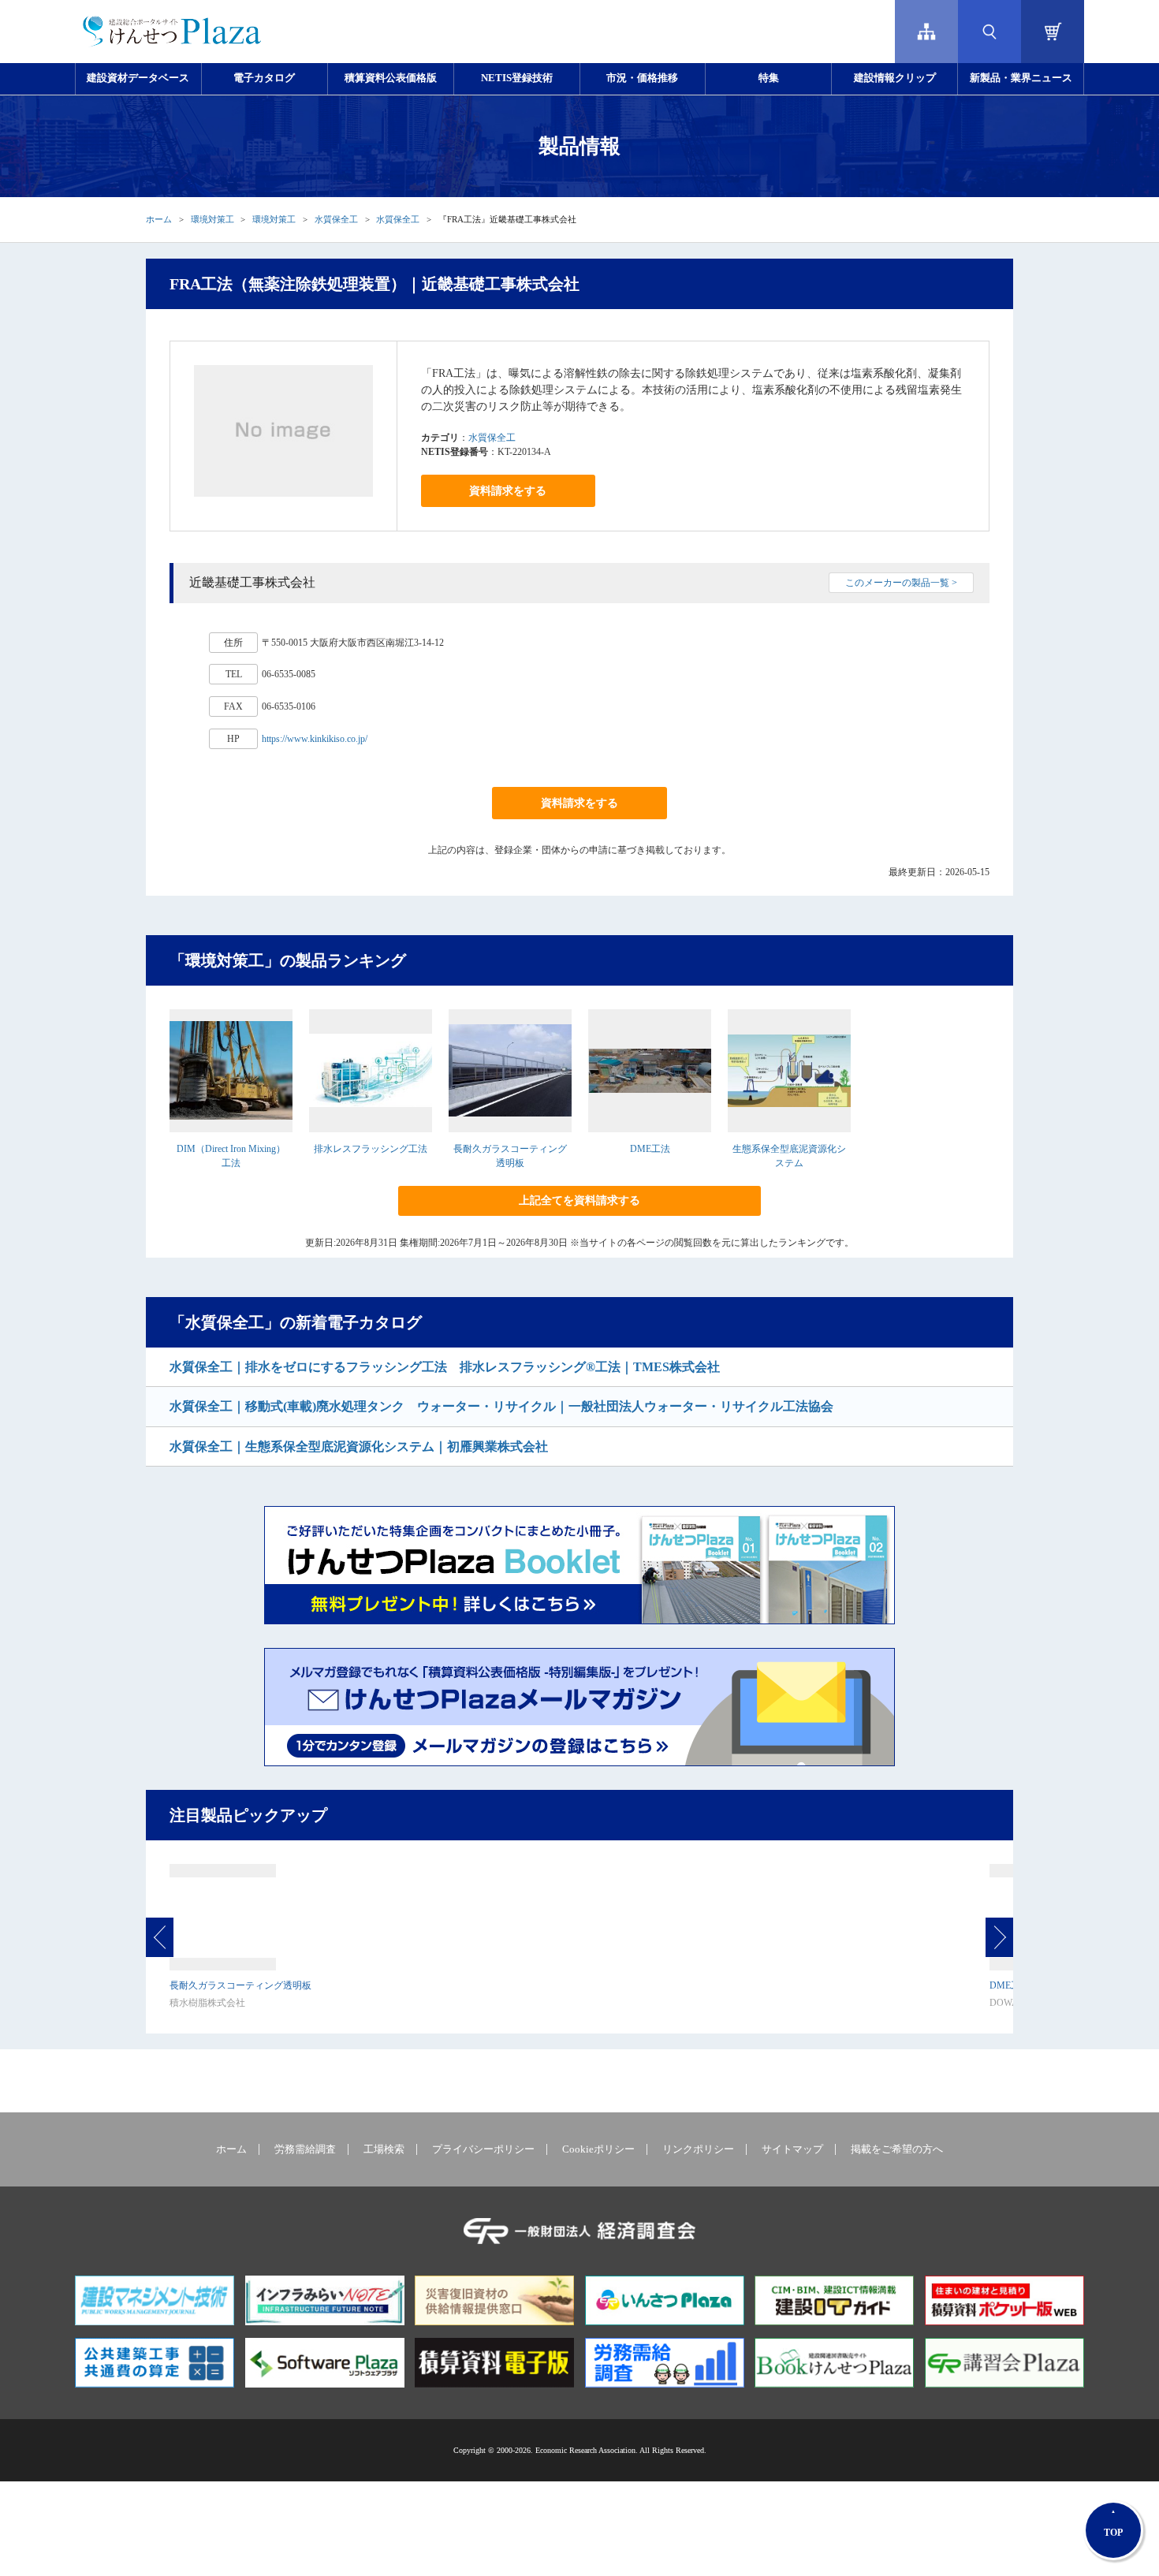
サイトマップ (792, 2149)
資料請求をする (508, 491)
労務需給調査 (305, 2149)
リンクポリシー (698, 2149)
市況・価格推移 (642, 78)
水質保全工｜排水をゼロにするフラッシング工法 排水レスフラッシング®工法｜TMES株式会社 (445, 1367)
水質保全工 (336, 219)
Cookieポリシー (598, 2149)
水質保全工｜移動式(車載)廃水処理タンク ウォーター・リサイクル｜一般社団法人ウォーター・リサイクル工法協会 (501, 1406)
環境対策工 (212, 219)
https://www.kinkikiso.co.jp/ (315, 739)
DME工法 (650, 1149)
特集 (769, 78)
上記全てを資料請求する (579, 1200)
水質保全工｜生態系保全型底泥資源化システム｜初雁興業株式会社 (359, 1446)
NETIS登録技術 (517, 78)
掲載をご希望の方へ (897, 2149)
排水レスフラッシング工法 (371, 1149)
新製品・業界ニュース (1021, 78)
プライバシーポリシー (483, 2149)
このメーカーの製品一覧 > (901, 583)
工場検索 (384, 2149)
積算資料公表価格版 (391, 78)
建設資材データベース (138, 78)
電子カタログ (264, 78)
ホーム (159, 219)
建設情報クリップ (895, 78)
